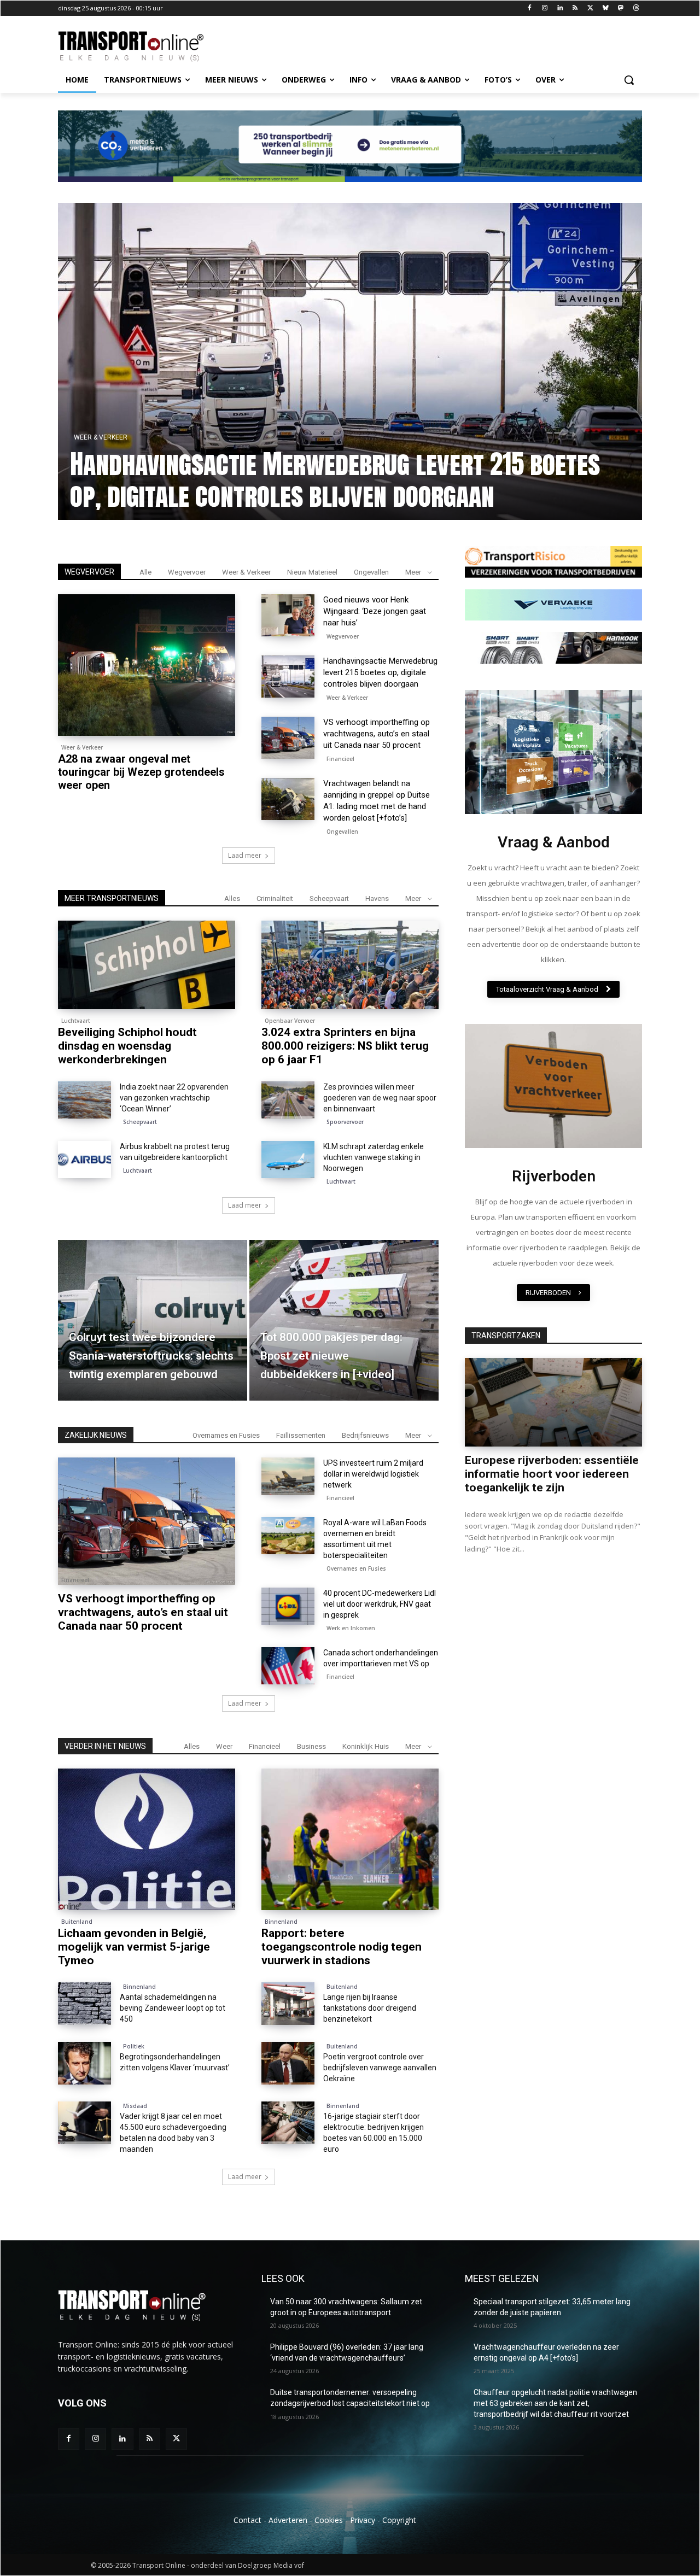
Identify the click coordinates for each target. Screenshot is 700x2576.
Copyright (399, 2520)
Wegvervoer (96, 437)
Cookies (329, 2520)
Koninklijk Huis (366, 1746)
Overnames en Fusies (226, 1435)
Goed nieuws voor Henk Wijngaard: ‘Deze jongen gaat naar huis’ (349, 480)
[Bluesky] (606, 8)
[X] (590, 8)
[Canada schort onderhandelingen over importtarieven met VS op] (288, 1666)
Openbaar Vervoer (290, 1021)
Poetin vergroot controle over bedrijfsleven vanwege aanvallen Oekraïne (380, 2068)
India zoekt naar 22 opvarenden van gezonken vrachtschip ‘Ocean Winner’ (174, 1098)
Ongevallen (371, 572)
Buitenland (77, 1922)
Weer (224, 1746)
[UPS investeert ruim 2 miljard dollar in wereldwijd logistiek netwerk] (288, 1476)
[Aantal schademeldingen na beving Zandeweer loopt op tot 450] (84, 2004)
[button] (629, 80)
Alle (145, 572)
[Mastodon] (620, 8)
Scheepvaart (329, 898)
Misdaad (135, 2106)
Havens (377, 898)
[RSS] (575, 8)
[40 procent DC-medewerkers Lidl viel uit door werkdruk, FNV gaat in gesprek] (288, 1606)
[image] (553, 752)
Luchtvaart (76, 1021)
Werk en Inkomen (351, 1628)
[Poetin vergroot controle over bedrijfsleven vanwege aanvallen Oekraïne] (288, 2063)
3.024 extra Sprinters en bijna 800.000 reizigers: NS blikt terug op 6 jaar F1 (345, 1046)
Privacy (363, 2520)
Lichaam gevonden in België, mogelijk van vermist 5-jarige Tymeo (134, 1947)
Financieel (340, 759)
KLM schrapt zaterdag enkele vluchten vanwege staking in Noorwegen (374, 1157)
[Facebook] (530, 8)
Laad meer (245, 855)
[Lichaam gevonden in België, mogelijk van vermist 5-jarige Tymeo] (147, 1839)
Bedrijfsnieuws (365, 1435)
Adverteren (288, 2520)
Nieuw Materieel (312, 572)
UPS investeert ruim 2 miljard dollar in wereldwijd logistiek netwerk (373, 1474)
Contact (247, 2520)
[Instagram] (544, 8)
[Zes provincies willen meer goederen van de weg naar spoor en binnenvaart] (288, 1100)
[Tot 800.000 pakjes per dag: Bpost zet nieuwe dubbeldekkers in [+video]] (344, 1320)
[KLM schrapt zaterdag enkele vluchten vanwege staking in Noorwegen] (288, 1160)
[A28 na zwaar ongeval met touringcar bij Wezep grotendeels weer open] (147, 665)
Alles (232, 898)
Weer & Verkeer (246, 572)
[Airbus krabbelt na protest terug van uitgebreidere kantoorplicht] (84, 1160)
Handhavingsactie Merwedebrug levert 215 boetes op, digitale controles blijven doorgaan (380, 672)
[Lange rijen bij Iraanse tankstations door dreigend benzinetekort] (288, 2004)
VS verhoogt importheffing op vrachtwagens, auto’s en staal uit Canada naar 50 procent (377, 734)
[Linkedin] (560, 8)
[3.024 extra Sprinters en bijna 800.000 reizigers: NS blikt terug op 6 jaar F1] (350, 965)
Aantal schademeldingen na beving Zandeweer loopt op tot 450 (173, 2008)
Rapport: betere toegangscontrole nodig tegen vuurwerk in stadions (342, 1947)
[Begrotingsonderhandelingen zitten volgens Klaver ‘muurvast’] (84, 2063)
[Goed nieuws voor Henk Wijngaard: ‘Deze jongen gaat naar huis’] (350, 361)
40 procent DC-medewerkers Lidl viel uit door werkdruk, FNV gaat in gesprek (380, 1604)
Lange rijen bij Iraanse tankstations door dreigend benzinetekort (370, 2008)
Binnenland (281, 1922)
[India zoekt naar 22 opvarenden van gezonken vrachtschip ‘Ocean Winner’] (84, 1100)
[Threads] (636, 8)
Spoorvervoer (345, 1122)
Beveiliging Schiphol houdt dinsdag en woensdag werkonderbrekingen (127, 1046)
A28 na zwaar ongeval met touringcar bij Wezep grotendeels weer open (141, 772)
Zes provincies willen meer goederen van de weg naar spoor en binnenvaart (380, 1098)
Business (311, 1746)
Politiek (134, 2046)
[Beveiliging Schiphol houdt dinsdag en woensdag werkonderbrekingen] (147, 965)
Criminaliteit (275, 898)
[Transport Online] (145, 46)
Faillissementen (301, 1435)
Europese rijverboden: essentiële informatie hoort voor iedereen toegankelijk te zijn (552, 1474)
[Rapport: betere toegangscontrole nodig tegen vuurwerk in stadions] (350, 1839)
